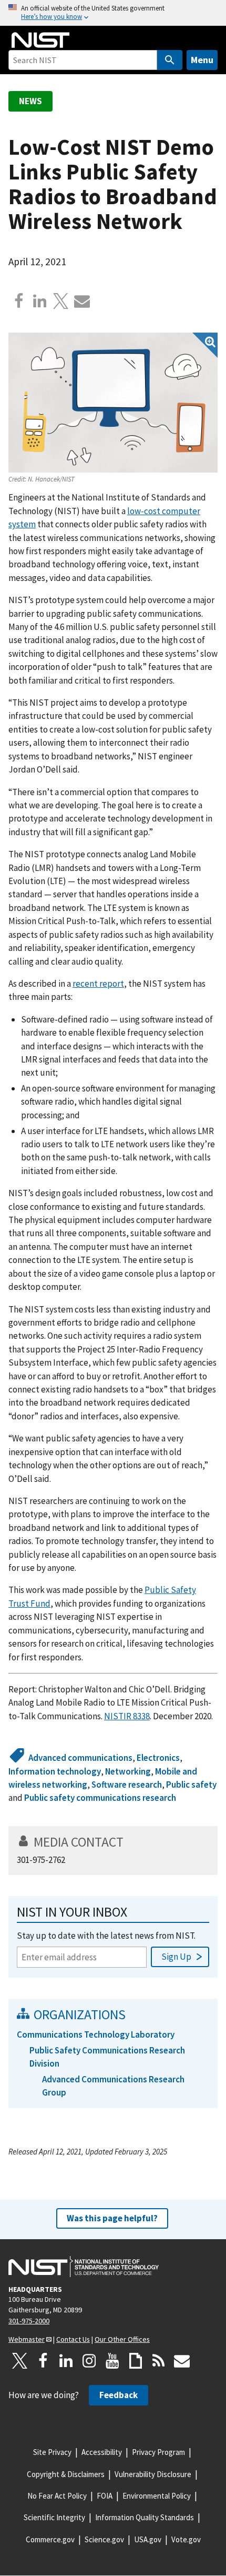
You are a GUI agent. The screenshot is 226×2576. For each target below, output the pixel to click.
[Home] (40, 40)
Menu (202, 60)
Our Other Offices (122, 2339)
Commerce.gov (50, 2539)
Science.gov (104, 2539)
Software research (127, 1785)
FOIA (105, 2496)
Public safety (191, 1785)
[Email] (82, 301)
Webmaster (27, 2339)
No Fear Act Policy (57, 2496)
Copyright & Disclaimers (66, 2474)
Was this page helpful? (112, 2218)
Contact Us (73, 2339)
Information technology (55, 1771)
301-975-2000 (29, 2321)
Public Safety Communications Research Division (107, 2057)
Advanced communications (80, 1758)
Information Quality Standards (145, 2517)
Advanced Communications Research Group (113, 2086)
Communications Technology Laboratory (96, 2034)
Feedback (119, 2395)
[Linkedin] (40, 301)
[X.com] (61, 301)
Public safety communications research (100, 1798)
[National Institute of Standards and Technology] (84, 2267)
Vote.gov (186, 2539)
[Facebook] (19, 301)
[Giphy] (136, 2361)
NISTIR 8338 (127, 1716)
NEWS (30, 101)
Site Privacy (52, 2452)
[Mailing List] (182, 2361)
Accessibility (102, 2452)
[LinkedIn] (66, 2361)
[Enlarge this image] (113, 402)
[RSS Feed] (159, 2361)
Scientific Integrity (54, 2517)
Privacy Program (158, 2452)
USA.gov (148, 2539)
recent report (98, 984)
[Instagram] (89, 2361)
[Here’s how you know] (113, 13)
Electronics (158, 1758)
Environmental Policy (157, 2496)
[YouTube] (112, 2361)
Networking (128, 1771)
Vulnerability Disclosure (153, 2474)
